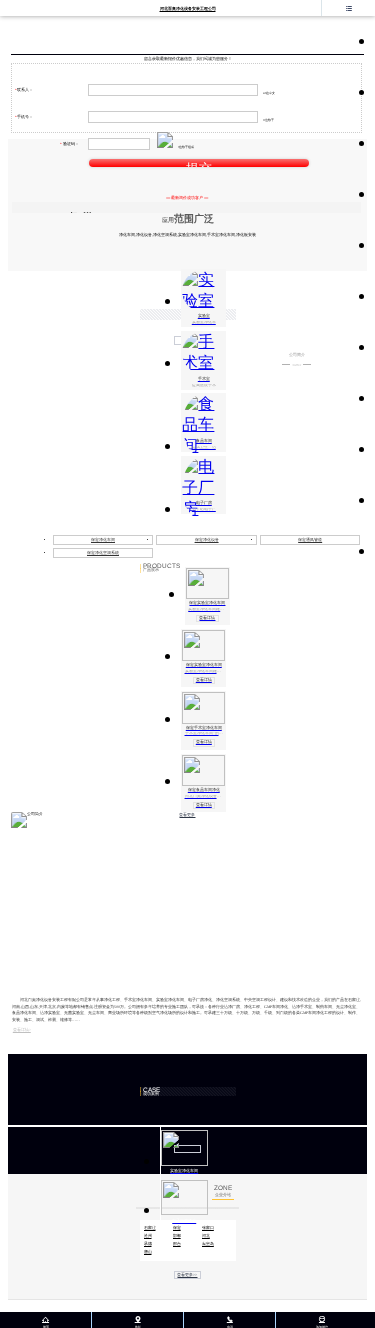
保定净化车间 (103, 540)
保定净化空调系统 (103, 553)
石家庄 (150, 1228)
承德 (148, 1244)
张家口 (208, 1228)
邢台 (177, 1244)
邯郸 (177, 1236)
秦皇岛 (208, 1244)
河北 (206, 1236)
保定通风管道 (310, 540)
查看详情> (22, 1030)
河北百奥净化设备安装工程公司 (188, 8)
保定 (177, 1228)
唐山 (148, 1252)
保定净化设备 (207, 540)
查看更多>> (187, 1275)
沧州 (148, 1236)
